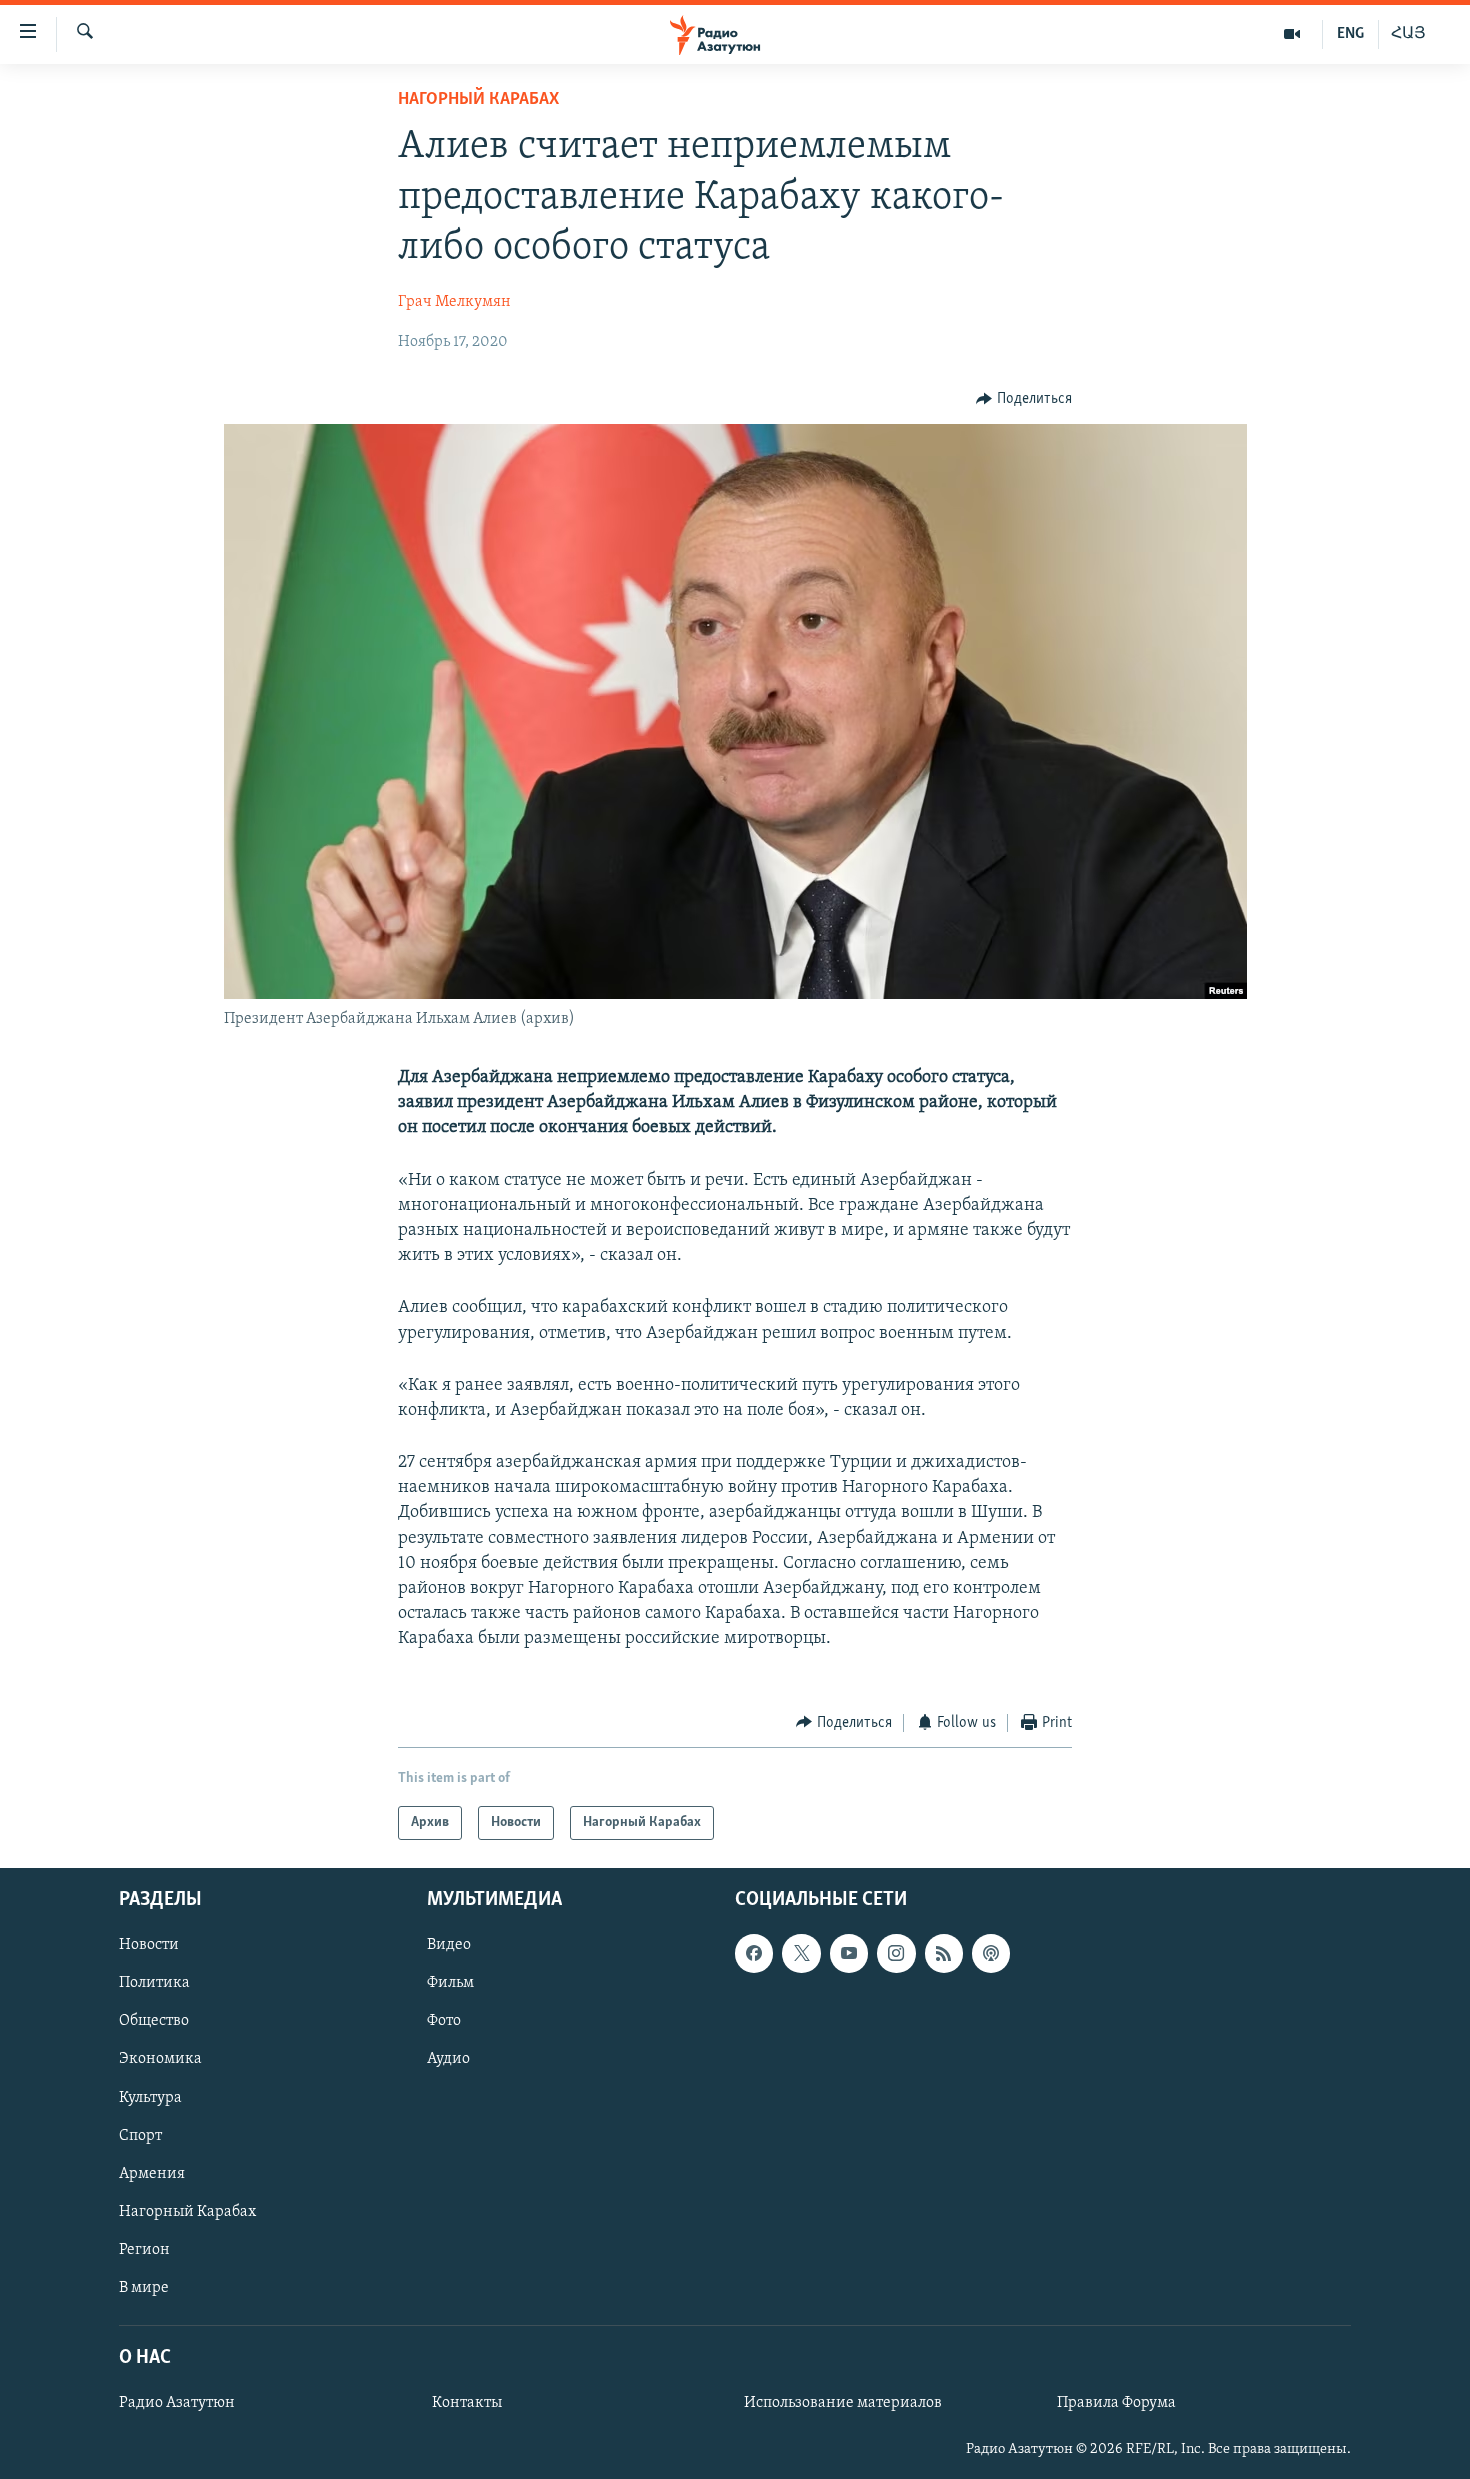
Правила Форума (1116, 2403)
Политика (154, 1983)
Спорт (140, 2136)
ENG (1350, 34)
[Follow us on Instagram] (896, 1953)
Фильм (450, 1983)
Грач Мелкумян (454, 302)
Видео (449, 1945)
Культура (150, 2098)
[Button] (1024, 399)
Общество (154, 2022)
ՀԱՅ (1408, 34)
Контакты (467, 2403)
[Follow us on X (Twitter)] (801, 1953)
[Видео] (1292, 34)
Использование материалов (843, 2403)
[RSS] (944, 1953)
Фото (444, 2022)
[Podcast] (991, 1953)
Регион (144, 2250)
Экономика (160, 2060)
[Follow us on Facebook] (754, 1953)
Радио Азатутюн (177, 2403)
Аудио (448, 2060)
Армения (152, 2174)
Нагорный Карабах (478, 100)
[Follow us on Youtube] (849, 1953)
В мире (144, 2288)
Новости (149, 1945)
